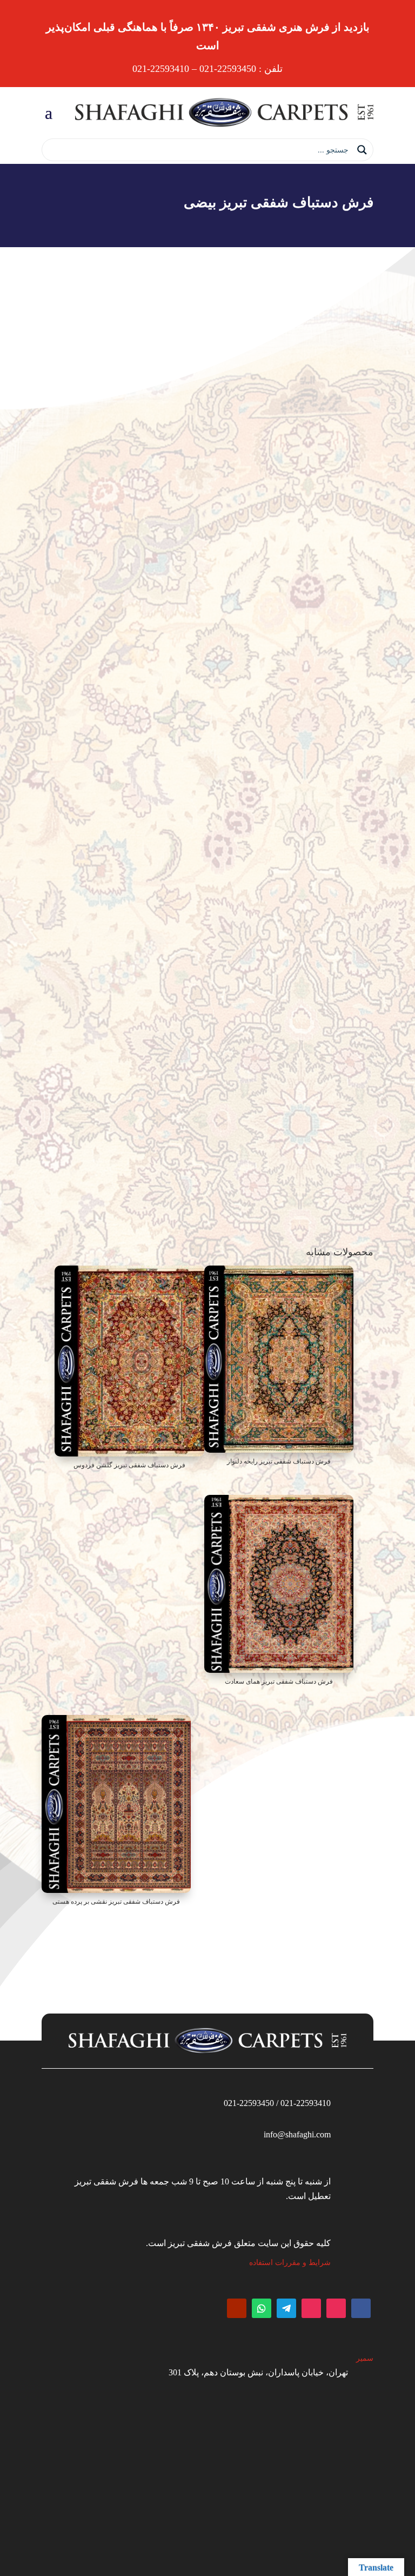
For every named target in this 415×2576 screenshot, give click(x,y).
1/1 (287, 1068)
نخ (289, 925)
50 (289, 986)
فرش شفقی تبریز (85, 788)
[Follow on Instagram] (336, 2308)
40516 (283, 822)
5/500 (284, 1007)
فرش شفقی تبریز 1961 (255, 1110)
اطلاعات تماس (208, 1188)
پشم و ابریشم (270, 945)
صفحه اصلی (356, 755)
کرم (286, 1048)
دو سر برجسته (269, 1089)
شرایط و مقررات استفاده (290, 2263)
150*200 (279, 863)
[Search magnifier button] (362, 150)
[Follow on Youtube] (237, 2308)
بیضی (284, 842)
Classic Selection (267, 904)
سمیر (365, 2358)
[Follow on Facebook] (361, 2308)
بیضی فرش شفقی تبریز (223, 755)
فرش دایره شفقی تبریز (298, 755)
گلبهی (283, 1027)
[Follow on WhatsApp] (262, 2308)
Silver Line (276, 883)
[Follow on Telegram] (286, 2308)
